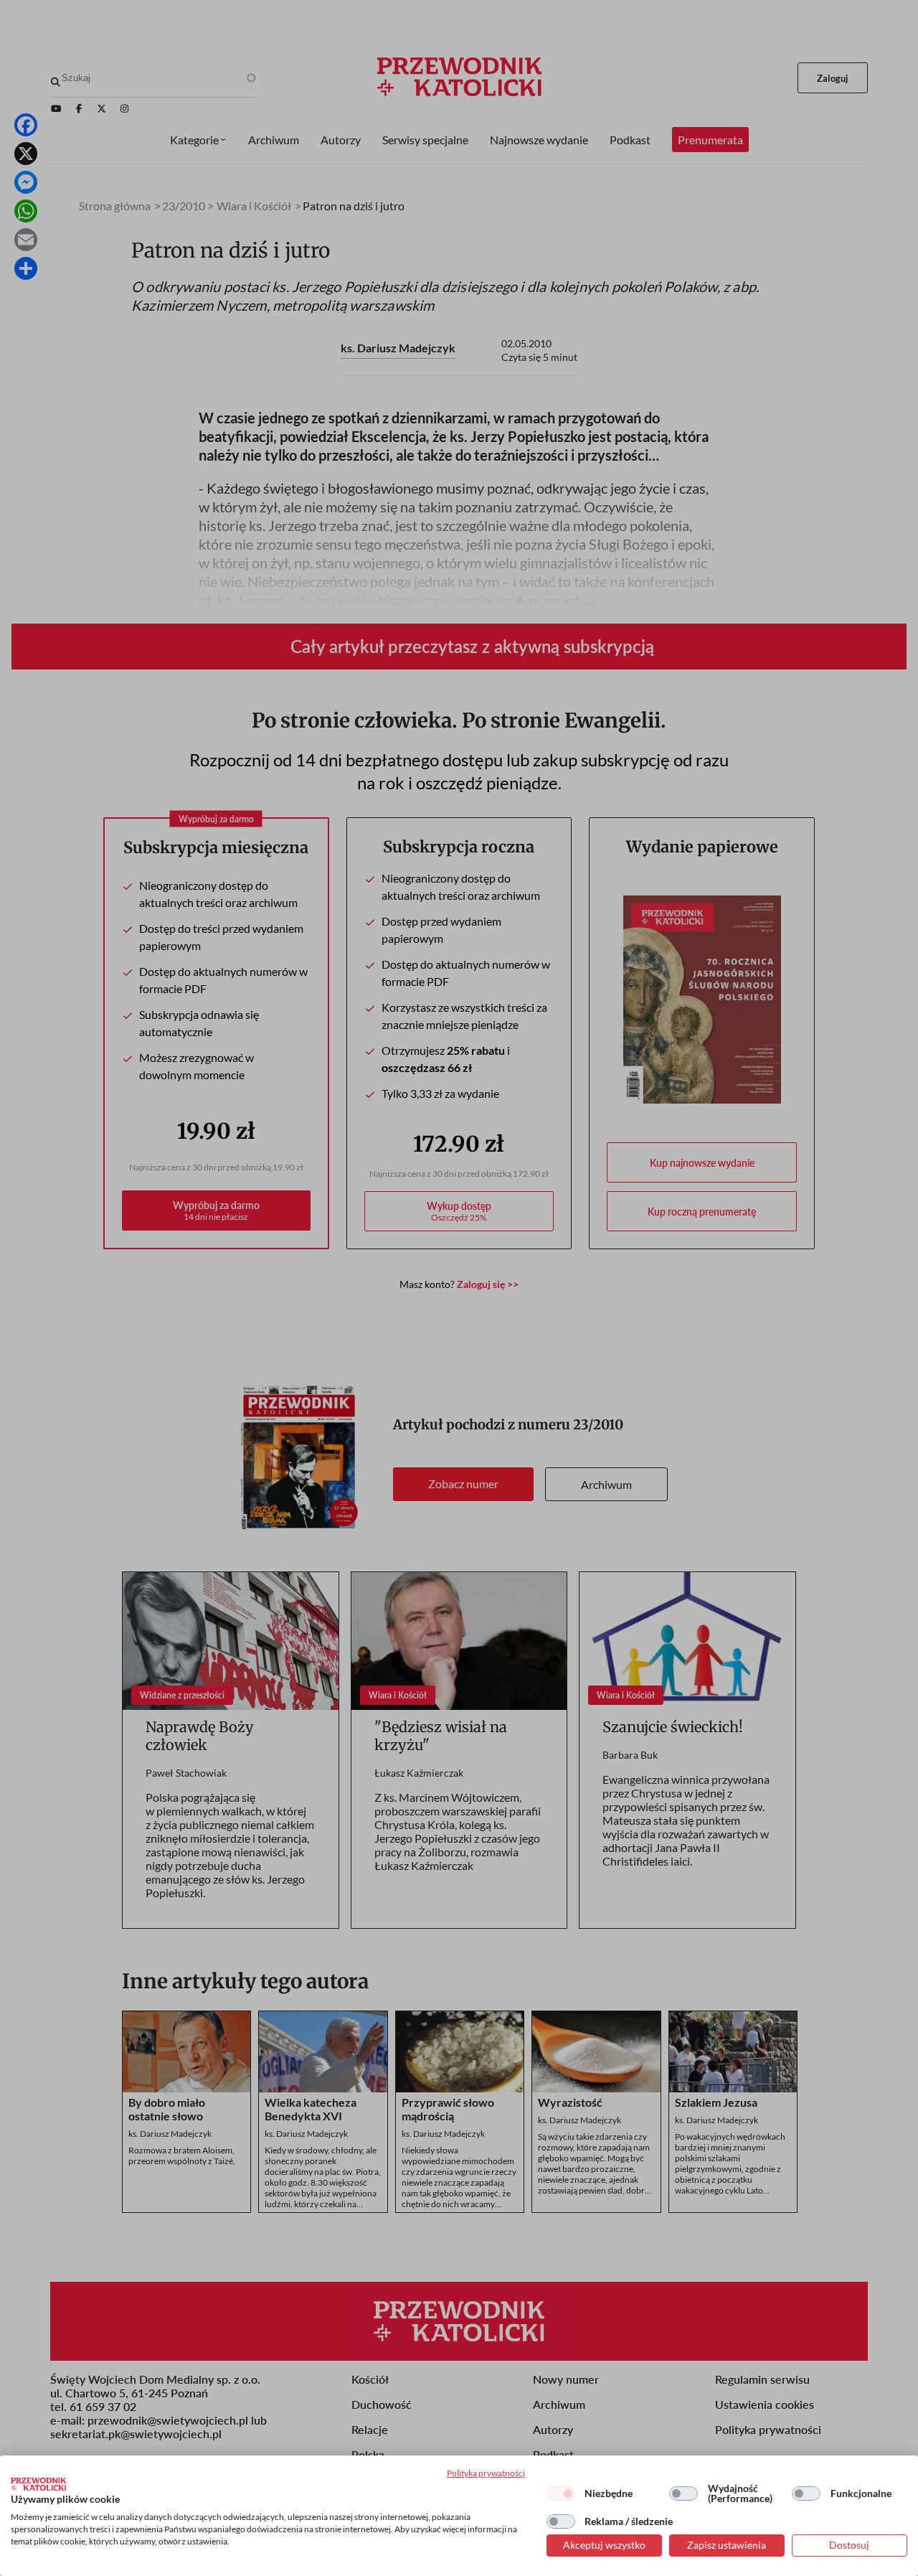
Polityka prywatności (486, 2473)
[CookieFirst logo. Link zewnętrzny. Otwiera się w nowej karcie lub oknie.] (38, 2484)
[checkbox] (561, 2493)
